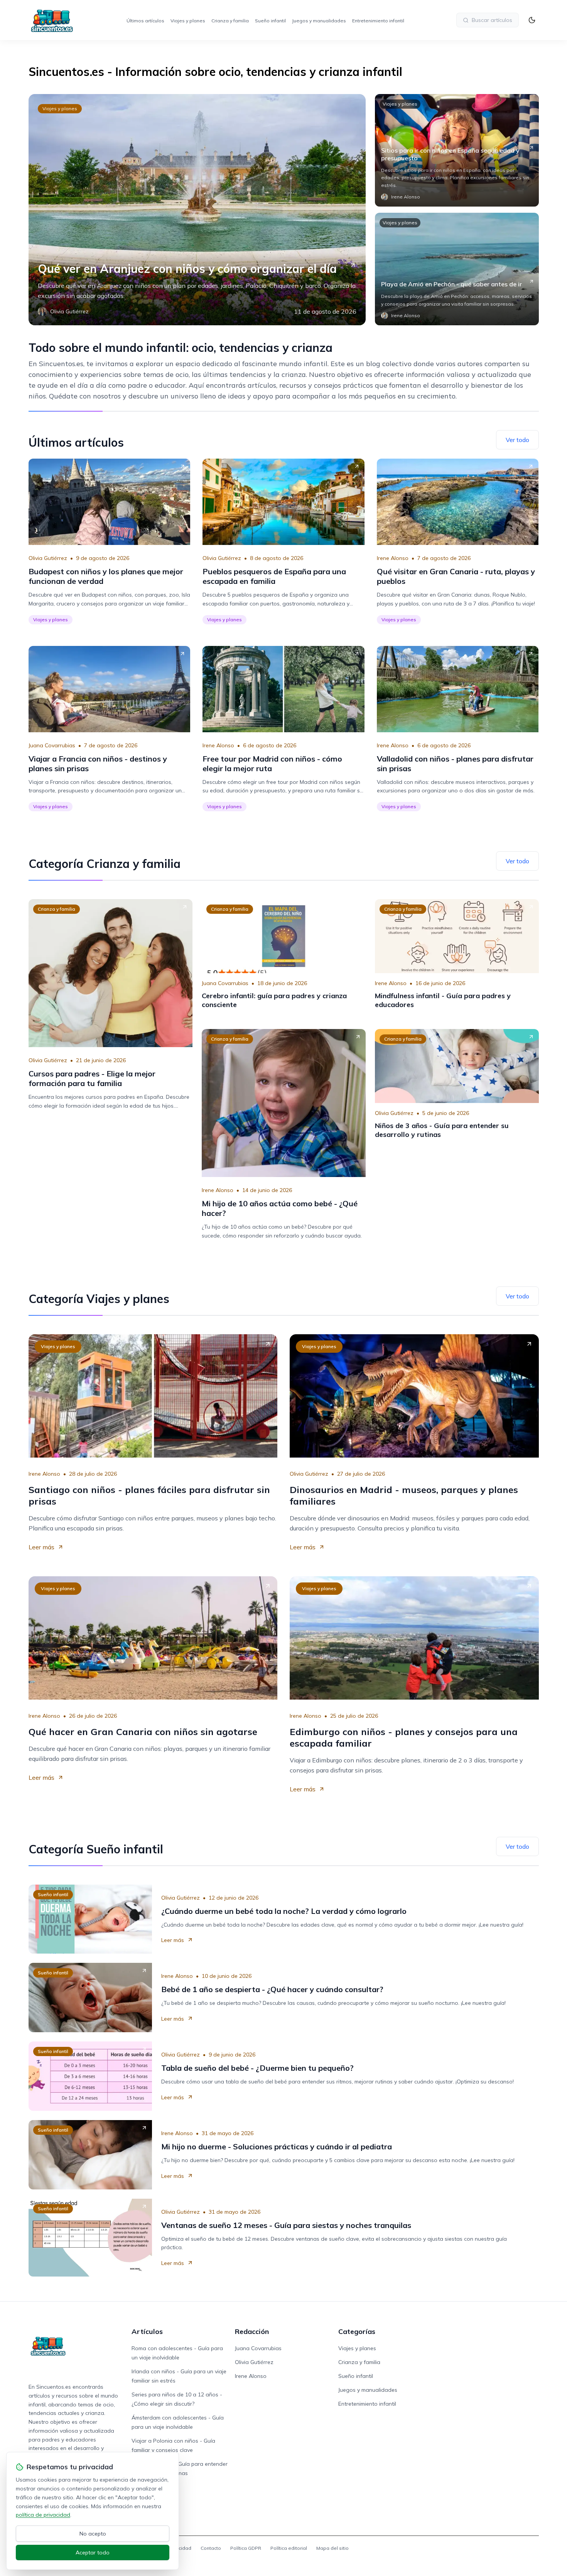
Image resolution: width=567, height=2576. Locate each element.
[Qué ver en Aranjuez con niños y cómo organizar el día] (197, 210)
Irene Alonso (393, 558)
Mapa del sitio (332, 2548)
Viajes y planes (188, 21)
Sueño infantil (270, 21)
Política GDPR (246, 2548)
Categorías (357, 2331)
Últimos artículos (145, 21)
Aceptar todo (93, 2552)
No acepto (93, 2534)
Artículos (147, 2331)
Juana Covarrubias (52, 745)
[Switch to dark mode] (532, 20)
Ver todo (517, 440)
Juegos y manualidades (319, 21)
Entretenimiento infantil (378, 21)
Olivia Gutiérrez (48, 558)
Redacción (252, 2331)
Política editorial (289, 2548)
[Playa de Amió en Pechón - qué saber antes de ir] (457, 269)
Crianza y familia (230, 21)
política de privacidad (43, 2515)
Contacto (211, 2548)
